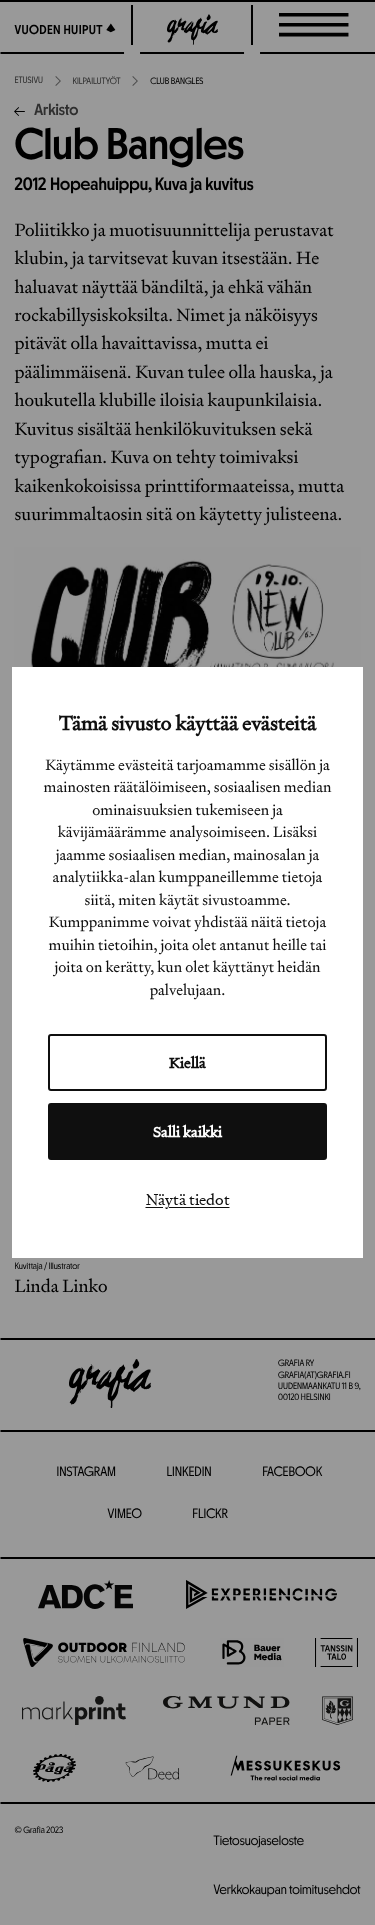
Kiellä (187, 1062)
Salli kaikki (187, 1131)
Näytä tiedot (188, 1199)
